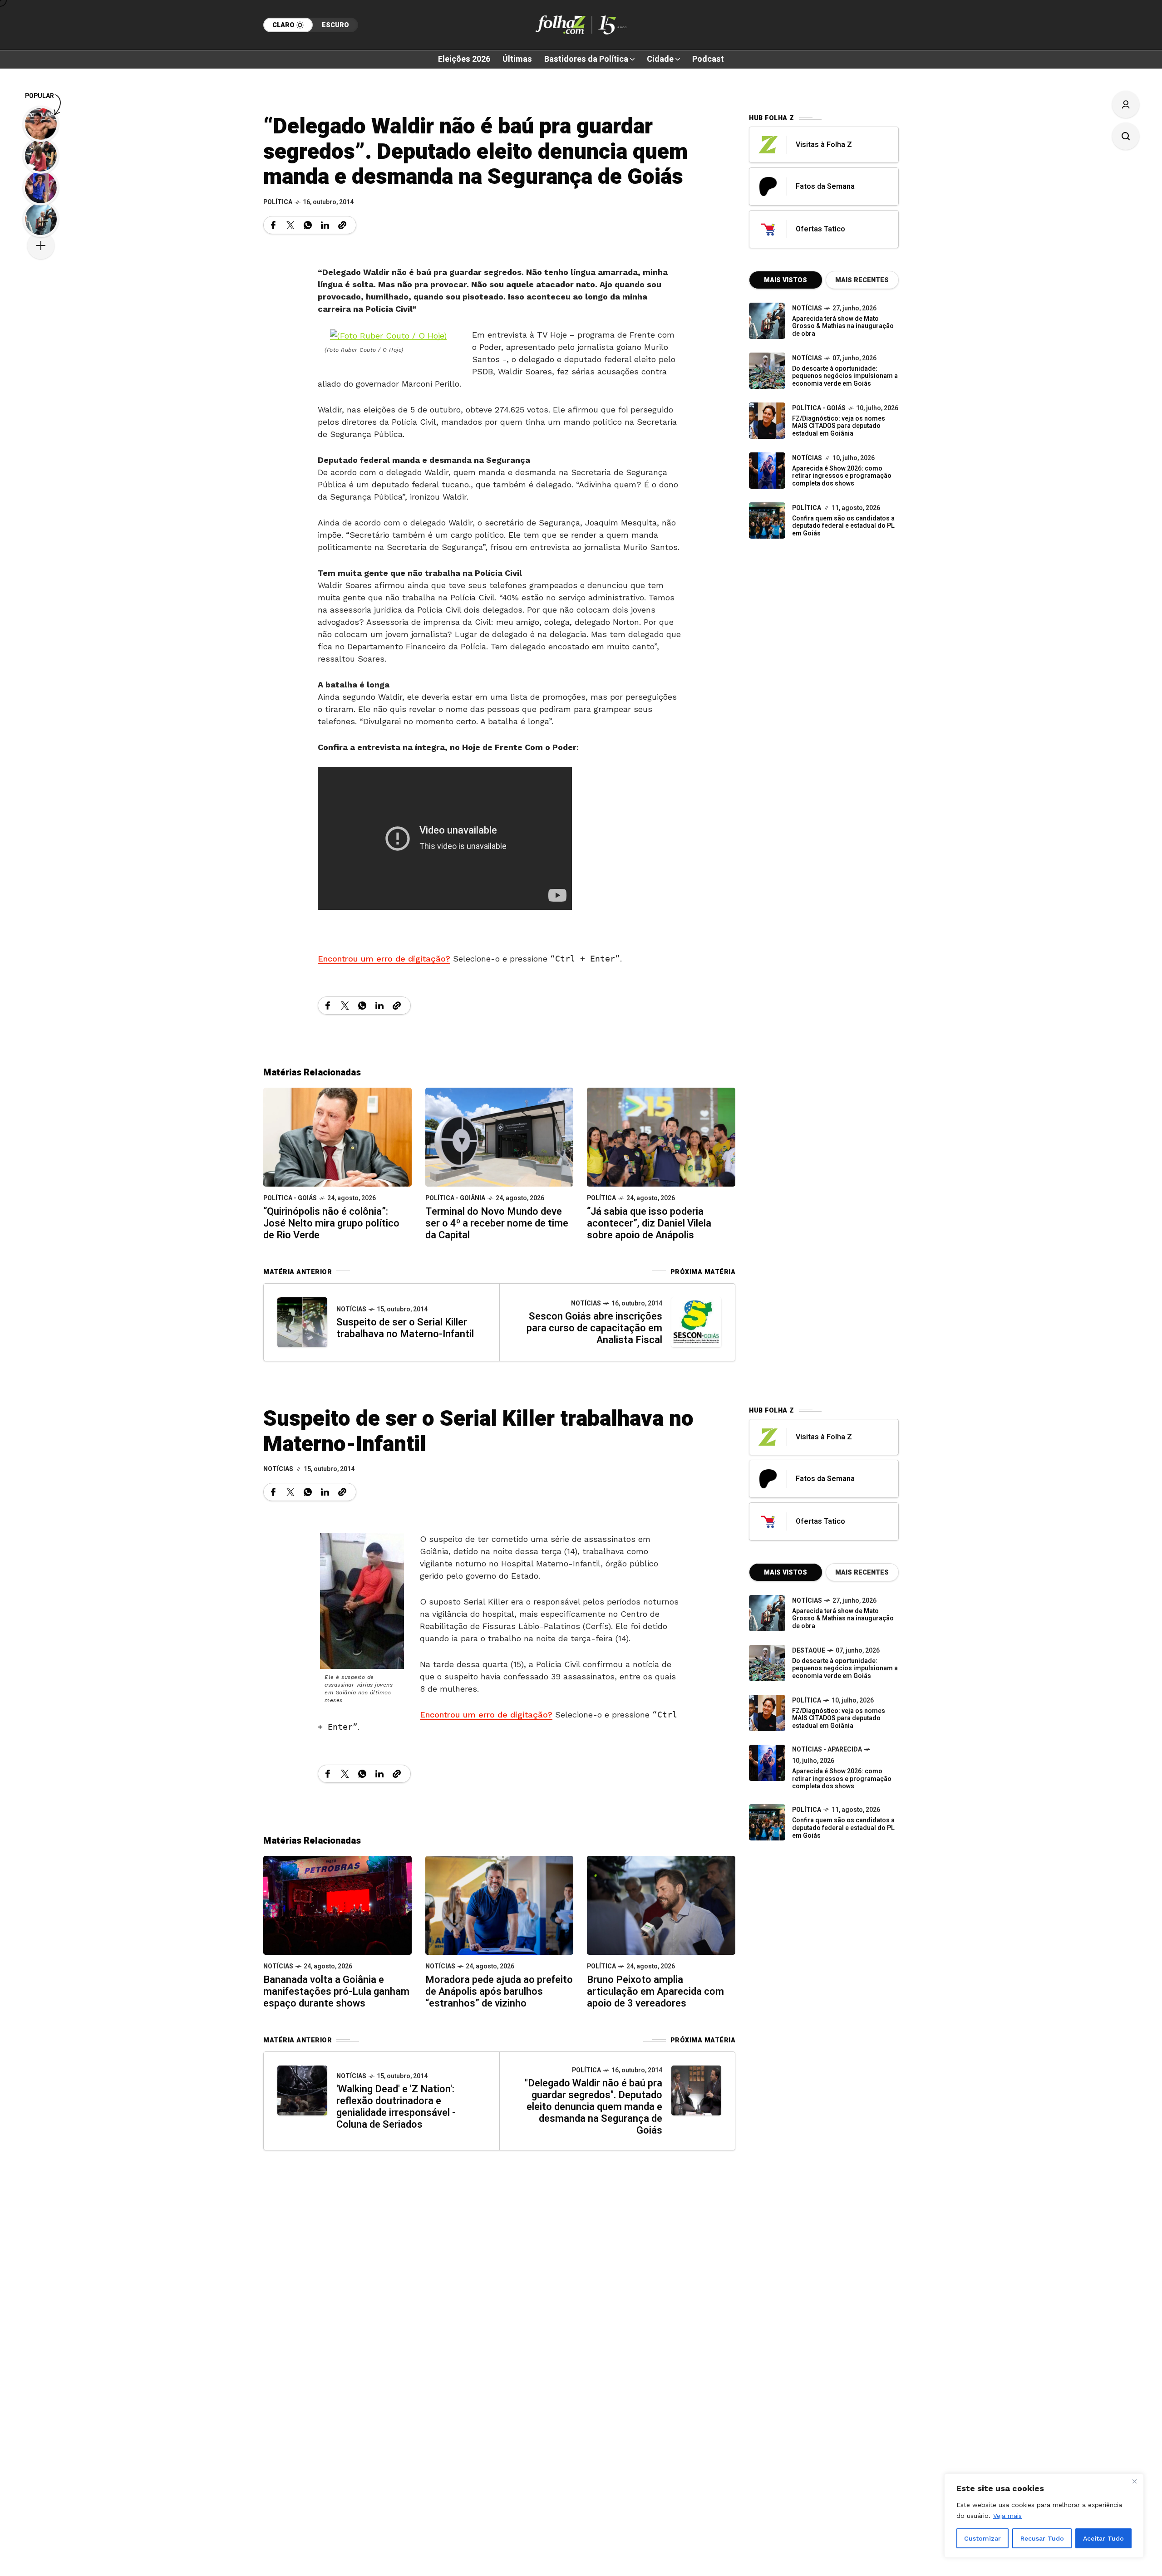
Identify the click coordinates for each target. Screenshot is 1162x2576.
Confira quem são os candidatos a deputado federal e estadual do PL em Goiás (843, 526)
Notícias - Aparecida (827, 1749)
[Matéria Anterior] (302, 1322)
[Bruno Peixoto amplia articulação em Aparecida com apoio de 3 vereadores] (661, 1905)
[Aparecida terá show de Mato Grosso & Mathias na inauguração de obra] (767, 321)
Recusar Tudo (1042, 2538)
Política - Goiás (290, 1198)
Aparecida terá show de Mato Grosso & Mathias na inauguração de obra (843, 326)
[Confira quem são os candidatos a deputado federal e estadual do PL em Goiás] (767, 520)
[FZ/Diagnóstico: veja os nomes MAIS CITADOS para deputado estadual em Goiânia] (767, 1713)
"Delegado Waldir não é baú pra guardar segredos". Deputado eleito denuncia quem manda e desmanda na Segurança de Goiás (593, 2107)
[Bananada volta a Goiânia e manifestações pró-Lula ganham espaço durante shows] (337, 1905)
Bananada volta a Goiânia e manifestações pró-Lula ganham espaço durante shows (336, 1992)
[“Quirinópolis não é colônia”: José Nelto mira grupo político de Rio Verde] (337, 1136)
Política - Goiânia (455, 1198)
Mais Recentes (862, 280)
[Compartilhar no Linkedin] (325, 225)
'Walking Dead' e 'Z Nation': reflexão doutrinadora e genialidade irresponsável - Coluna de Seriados (396, 2107)
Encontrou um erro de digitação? (384, 959)
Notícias (351, 1309)
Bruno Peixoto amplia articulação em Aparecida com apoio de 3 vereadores (655, 1992)
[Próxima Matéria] (696, 1322)
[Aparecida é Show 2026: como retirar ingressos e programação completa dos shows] (767, 1763)
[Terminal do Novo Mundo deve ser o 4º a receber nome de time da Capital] (500, 1136)
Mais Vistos (785, 280)
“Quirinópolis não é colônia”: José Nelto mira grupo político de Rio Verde (331, 1223)
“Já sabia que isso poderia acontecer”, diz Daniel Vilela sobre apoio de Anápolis (649, 1223)
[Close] (1134, 2481)
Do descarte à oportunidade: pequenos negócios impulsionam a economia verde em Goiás (845, 376)
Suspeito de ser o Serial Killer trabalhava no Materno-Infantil (405, 1328)
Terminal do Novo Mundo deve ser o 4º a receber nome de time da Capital (497, 1223)
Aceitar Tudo (1103, 2538)
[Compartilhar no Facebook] (273, 225)
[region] (1044, 2516)
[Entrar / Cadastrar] (1126, 104)
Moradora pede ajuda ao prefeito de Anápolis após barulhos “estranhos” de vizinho (499, 1992)
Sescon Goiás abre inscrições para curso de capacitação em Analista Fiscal (594, 1328)
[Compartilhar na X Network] (290, 225)
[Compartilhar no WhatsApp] (308, 225)
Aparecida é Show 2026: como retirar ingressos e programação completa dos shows (842, 476)
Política (278, 202)
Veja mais (1007, 2516)
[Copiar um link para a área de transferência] (342, 225)
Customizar (982, 2538)
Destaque (809, 1651)
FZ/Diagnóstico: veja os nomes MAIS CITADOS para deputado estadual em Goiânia (839, 426)
